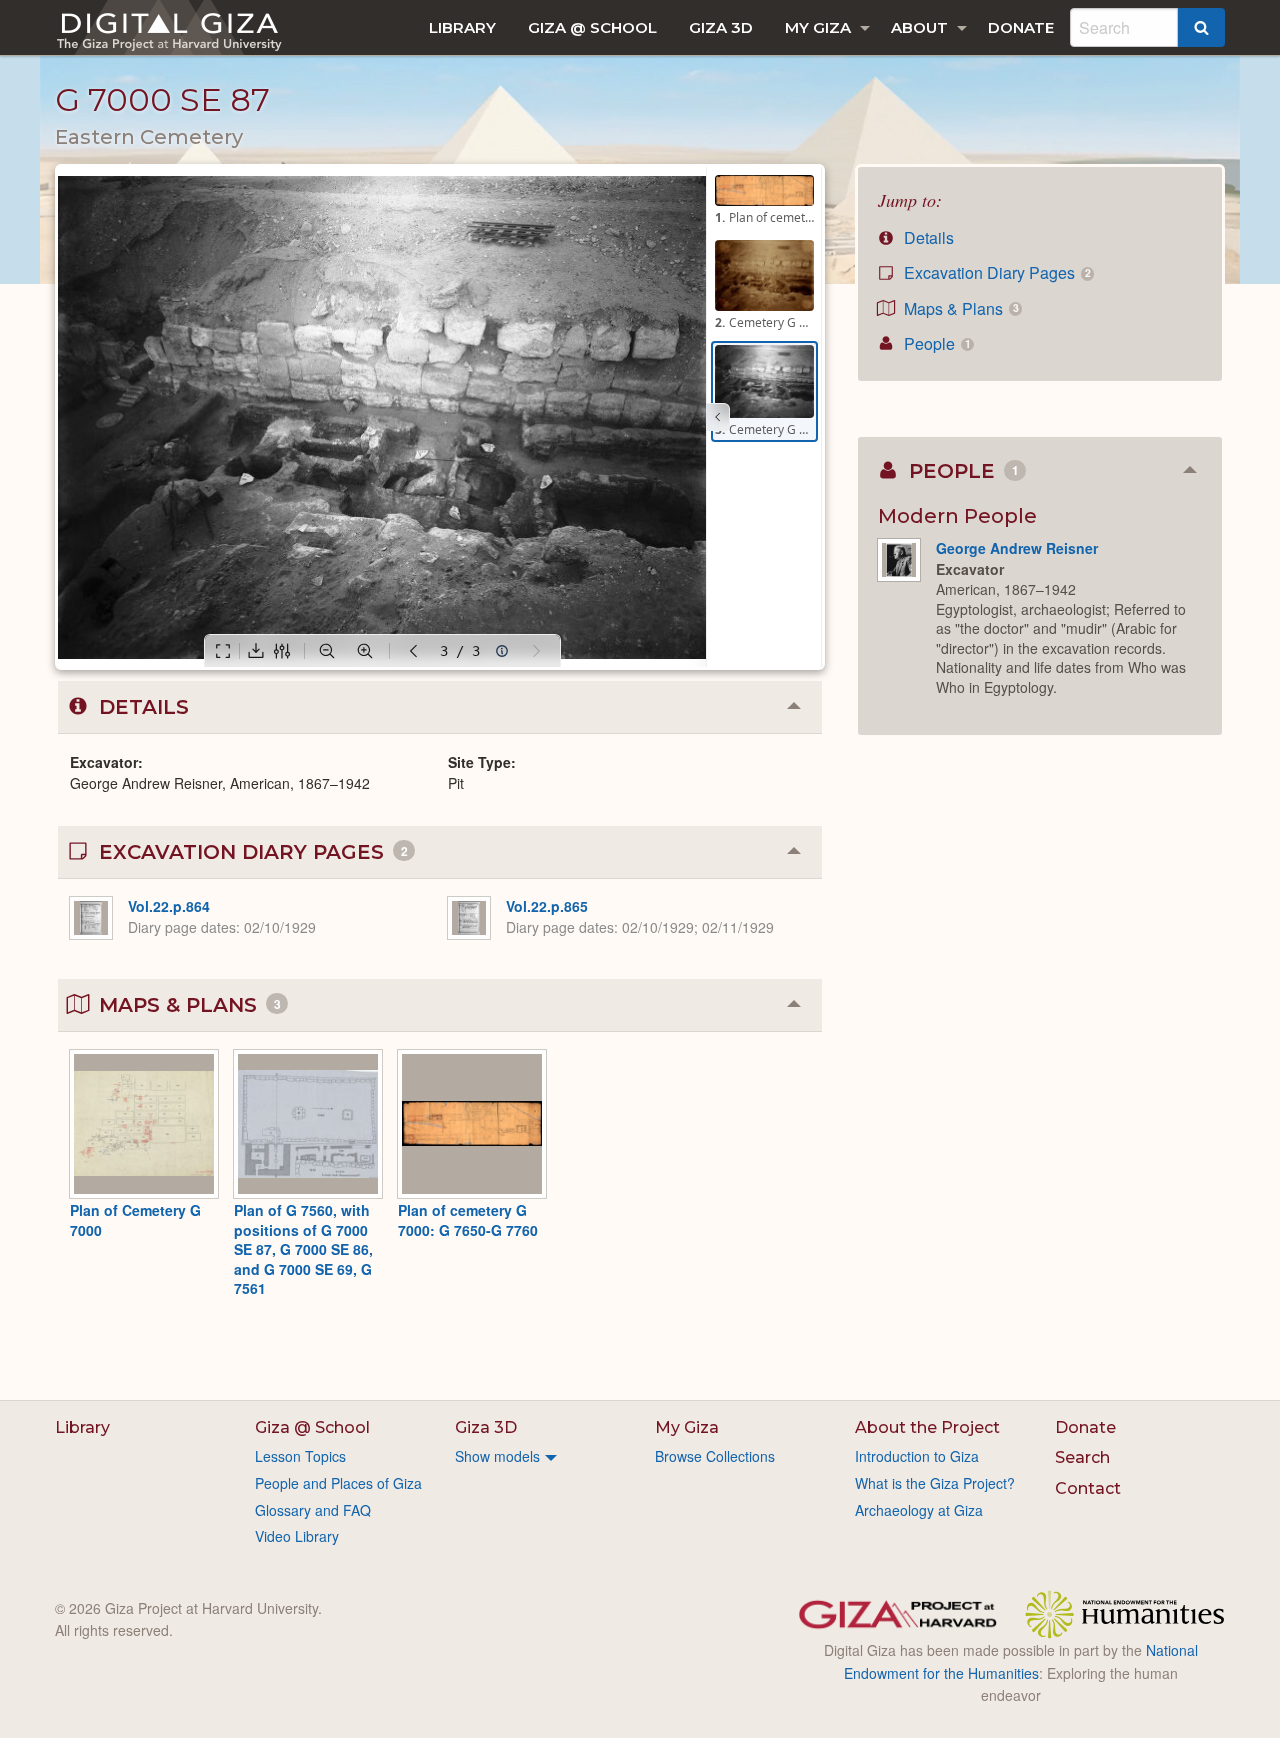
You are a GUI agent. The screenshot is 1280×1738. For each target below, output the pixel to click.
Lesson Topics (300, 1456)
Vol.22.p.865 (547, 906)
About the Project (927, 1427)
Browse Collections (715, 1456)
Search (1082, 1457)
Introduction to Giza (917, 1456)
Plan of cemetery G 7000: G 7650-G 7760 (468, 1220)
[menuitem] (462, 27)
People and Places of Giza (338, 1483)
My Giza (818, 27)
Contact (1088, 1488)
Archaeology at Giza (919, 1510)
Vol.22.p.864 (169, 906)
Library (462, 27)
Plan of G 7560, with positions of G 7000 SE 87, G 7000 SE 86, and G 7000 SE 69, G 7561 (303, 1249)
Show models (497, 1456)
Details (927, 237)
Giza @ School (592, 27)
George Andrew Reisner (1017, 548)
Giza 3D (721, 27)
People (935, 343)
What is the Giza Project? (935, 1483)
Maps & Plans (959, 308)
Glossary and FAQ (313, 1510)
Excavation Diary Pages (995, 272)
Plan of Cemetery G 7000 (135, 1220)
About (919, 27)
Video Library (297, 1536)
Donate (1021, 27)
